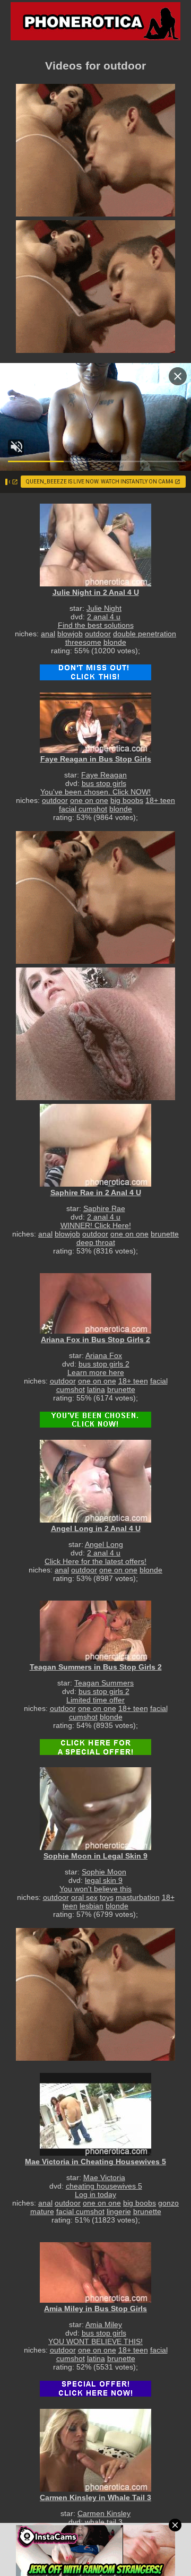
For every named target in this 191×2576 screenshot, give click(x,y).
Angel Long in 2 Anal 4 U (96, 1528)
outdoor (98, 634)
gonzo (168, 2203)
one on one (89, 800)
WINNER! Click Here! (96, 1225)
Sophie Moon (104, 1872)
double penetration (145, 634)
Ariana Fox (104, 1355)
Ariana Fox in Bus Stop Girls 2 (95, 1339)
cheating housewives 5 (104, 2186)
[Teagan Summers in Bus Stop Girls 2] (95, 1631)
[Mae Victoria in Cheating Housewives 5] (95, 2114)
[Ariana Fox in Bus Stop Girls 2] (95, 1303)
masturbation (138, 1897)
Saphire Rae (104, 1208)
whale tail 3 (104, 2522)
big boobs (127, 800)
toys (107, 1897)
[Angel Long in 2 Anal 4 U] (95, 1481)
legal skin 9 (104, 1880)
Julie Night (104, 608)
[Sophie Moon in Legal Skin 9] (95, 1808)
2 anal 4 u (104, 617)
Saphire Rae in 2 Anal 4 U (96, 1192)
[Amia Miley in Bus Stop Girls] (95, 2272)
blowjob (70, 634)
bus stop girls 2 (104, 1364)
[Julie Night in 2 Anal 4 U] (95, 545)
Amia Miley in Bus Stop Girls (95, 2309)
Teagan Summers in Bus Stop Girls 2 (96, 1667)
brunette (165, 1234)
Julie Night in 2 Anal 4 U (96, 592)
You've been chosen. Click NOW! (95, 792)
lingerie (119, 2211)
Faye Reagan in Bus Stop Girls (96, 759)
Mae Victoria (104, 2177)
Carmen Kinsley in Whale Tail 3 (95, 2497)
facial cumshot (83, 809)
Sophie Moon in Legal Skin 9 (95, 1856)
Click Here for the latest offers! (95, 1561)
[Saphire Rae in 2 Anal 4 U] (95, 1145)
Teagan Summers (104, 1683)
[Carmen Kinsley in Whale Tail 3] (95, 2450)
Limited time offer (95, 1700)
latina (96, 1389)
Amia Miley (104, 2324)
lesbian (92, 1906)
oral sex (84, 1897)
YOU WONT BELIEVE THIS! (95, 2341)
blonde (115, 642)
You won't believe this (95, 1889)
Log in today (95, 2194)
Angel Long (104, 1544)
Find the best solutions (96, 625)
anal (48, 634)
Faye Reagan (104, 775)
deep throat (96, 1242)
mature (42, 2211)
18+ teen (160, 800)
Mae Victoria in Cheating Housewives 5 (95, 2162)
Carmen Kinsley (104, 2513)
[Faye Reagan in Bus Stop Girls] (95, 723)
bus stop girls (104, 783)
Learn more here (96, 1372)
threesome (83, 642)
